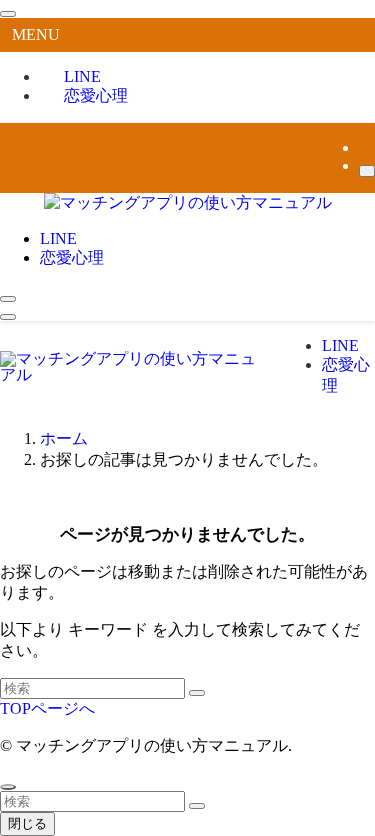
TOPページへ (47, 708)
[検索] (367, 171)
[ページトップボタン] (8, 787)
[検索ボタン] (8, 299)
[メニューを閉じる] (8, 14)
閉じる (27, 823)
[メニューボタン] (8, 317)
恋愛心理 (96, 95)
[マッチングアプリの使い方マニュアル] (188, 202)
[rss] (365, 147)
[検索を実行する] (197, 693)
